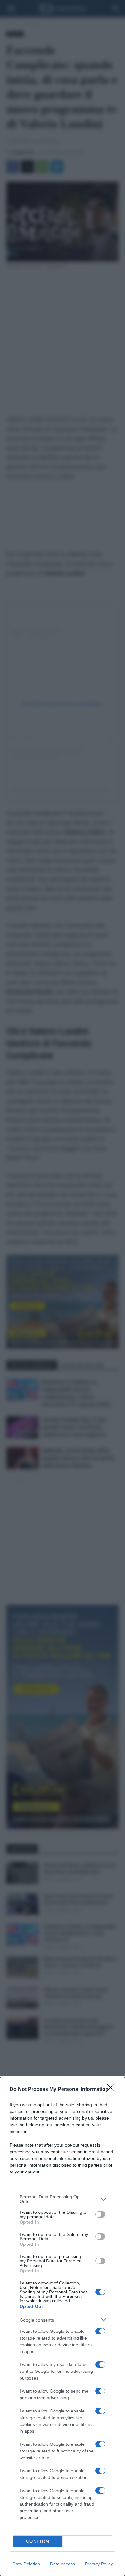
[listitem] (63, 2199)
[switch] (100, 2214)
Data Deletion (26, 2564)
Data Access (63, 2564)
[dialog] (63, 2327)
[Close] (113, 2090)
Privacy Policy (99, 2564)
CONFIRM (38, 2541)
